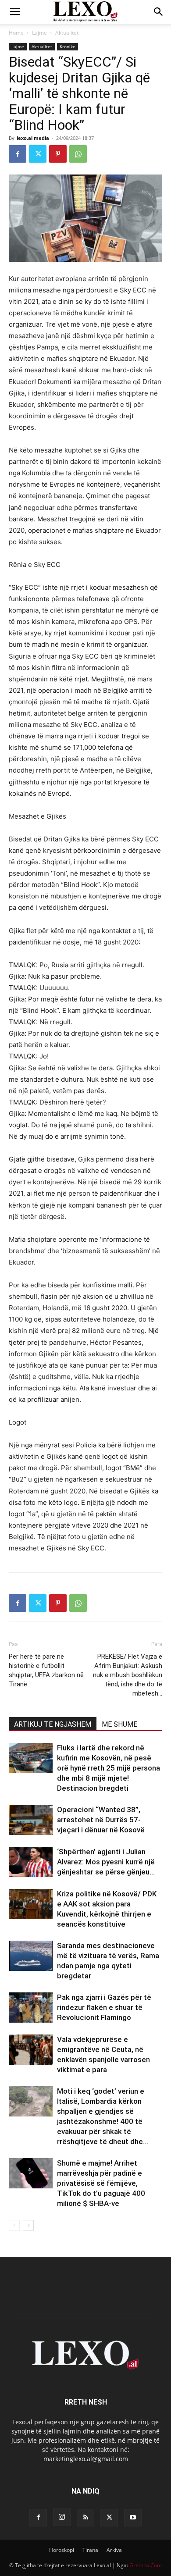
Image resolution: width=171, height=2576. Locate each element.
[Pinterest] (58, 154)
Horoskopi (62, 2550)
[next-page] (28, 2225)
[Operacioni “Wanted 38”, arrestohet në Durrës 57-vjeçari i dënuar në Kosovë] (31, 1820)
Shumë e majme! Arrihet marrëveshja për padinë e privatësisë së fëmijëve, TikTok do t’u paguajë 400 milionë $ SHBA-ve (101, 2183)
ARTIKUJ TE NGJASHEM (53, 1724)
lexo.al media (33, 138)
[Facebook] (18, 154)
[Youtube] (133, 2518)
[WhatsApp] (78, 154)
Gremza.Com (146, 2565)
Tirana (90, 2550)
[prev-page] (14, 2225)
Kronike (68, 46)
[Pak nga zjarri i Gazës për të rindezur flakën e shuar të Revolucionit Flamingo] (31, 2008)
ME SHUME (119, 1724)
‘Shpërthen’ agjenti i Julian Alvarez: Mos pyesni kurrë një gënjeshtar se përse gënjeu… (106, 1862)
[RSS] (85, 2518)
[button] (15, 12)
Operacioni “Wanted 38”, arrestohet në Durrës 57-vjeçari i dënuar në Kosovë (101, 1820)
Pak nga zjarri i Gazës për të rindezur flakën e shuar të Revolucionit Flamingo (104, 2007)
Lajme (39, 33)
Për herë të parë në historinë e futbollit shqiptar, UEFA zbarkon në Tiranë (46, 1670)
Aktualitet (67, 33)
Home (16, 33)
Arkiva (114, 2550)
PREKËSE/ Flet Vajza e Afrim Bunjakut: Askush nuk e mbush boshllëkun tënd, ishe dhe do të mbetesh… (128, 1675)
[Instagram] (62, 2517)
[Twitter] (38, 154)
